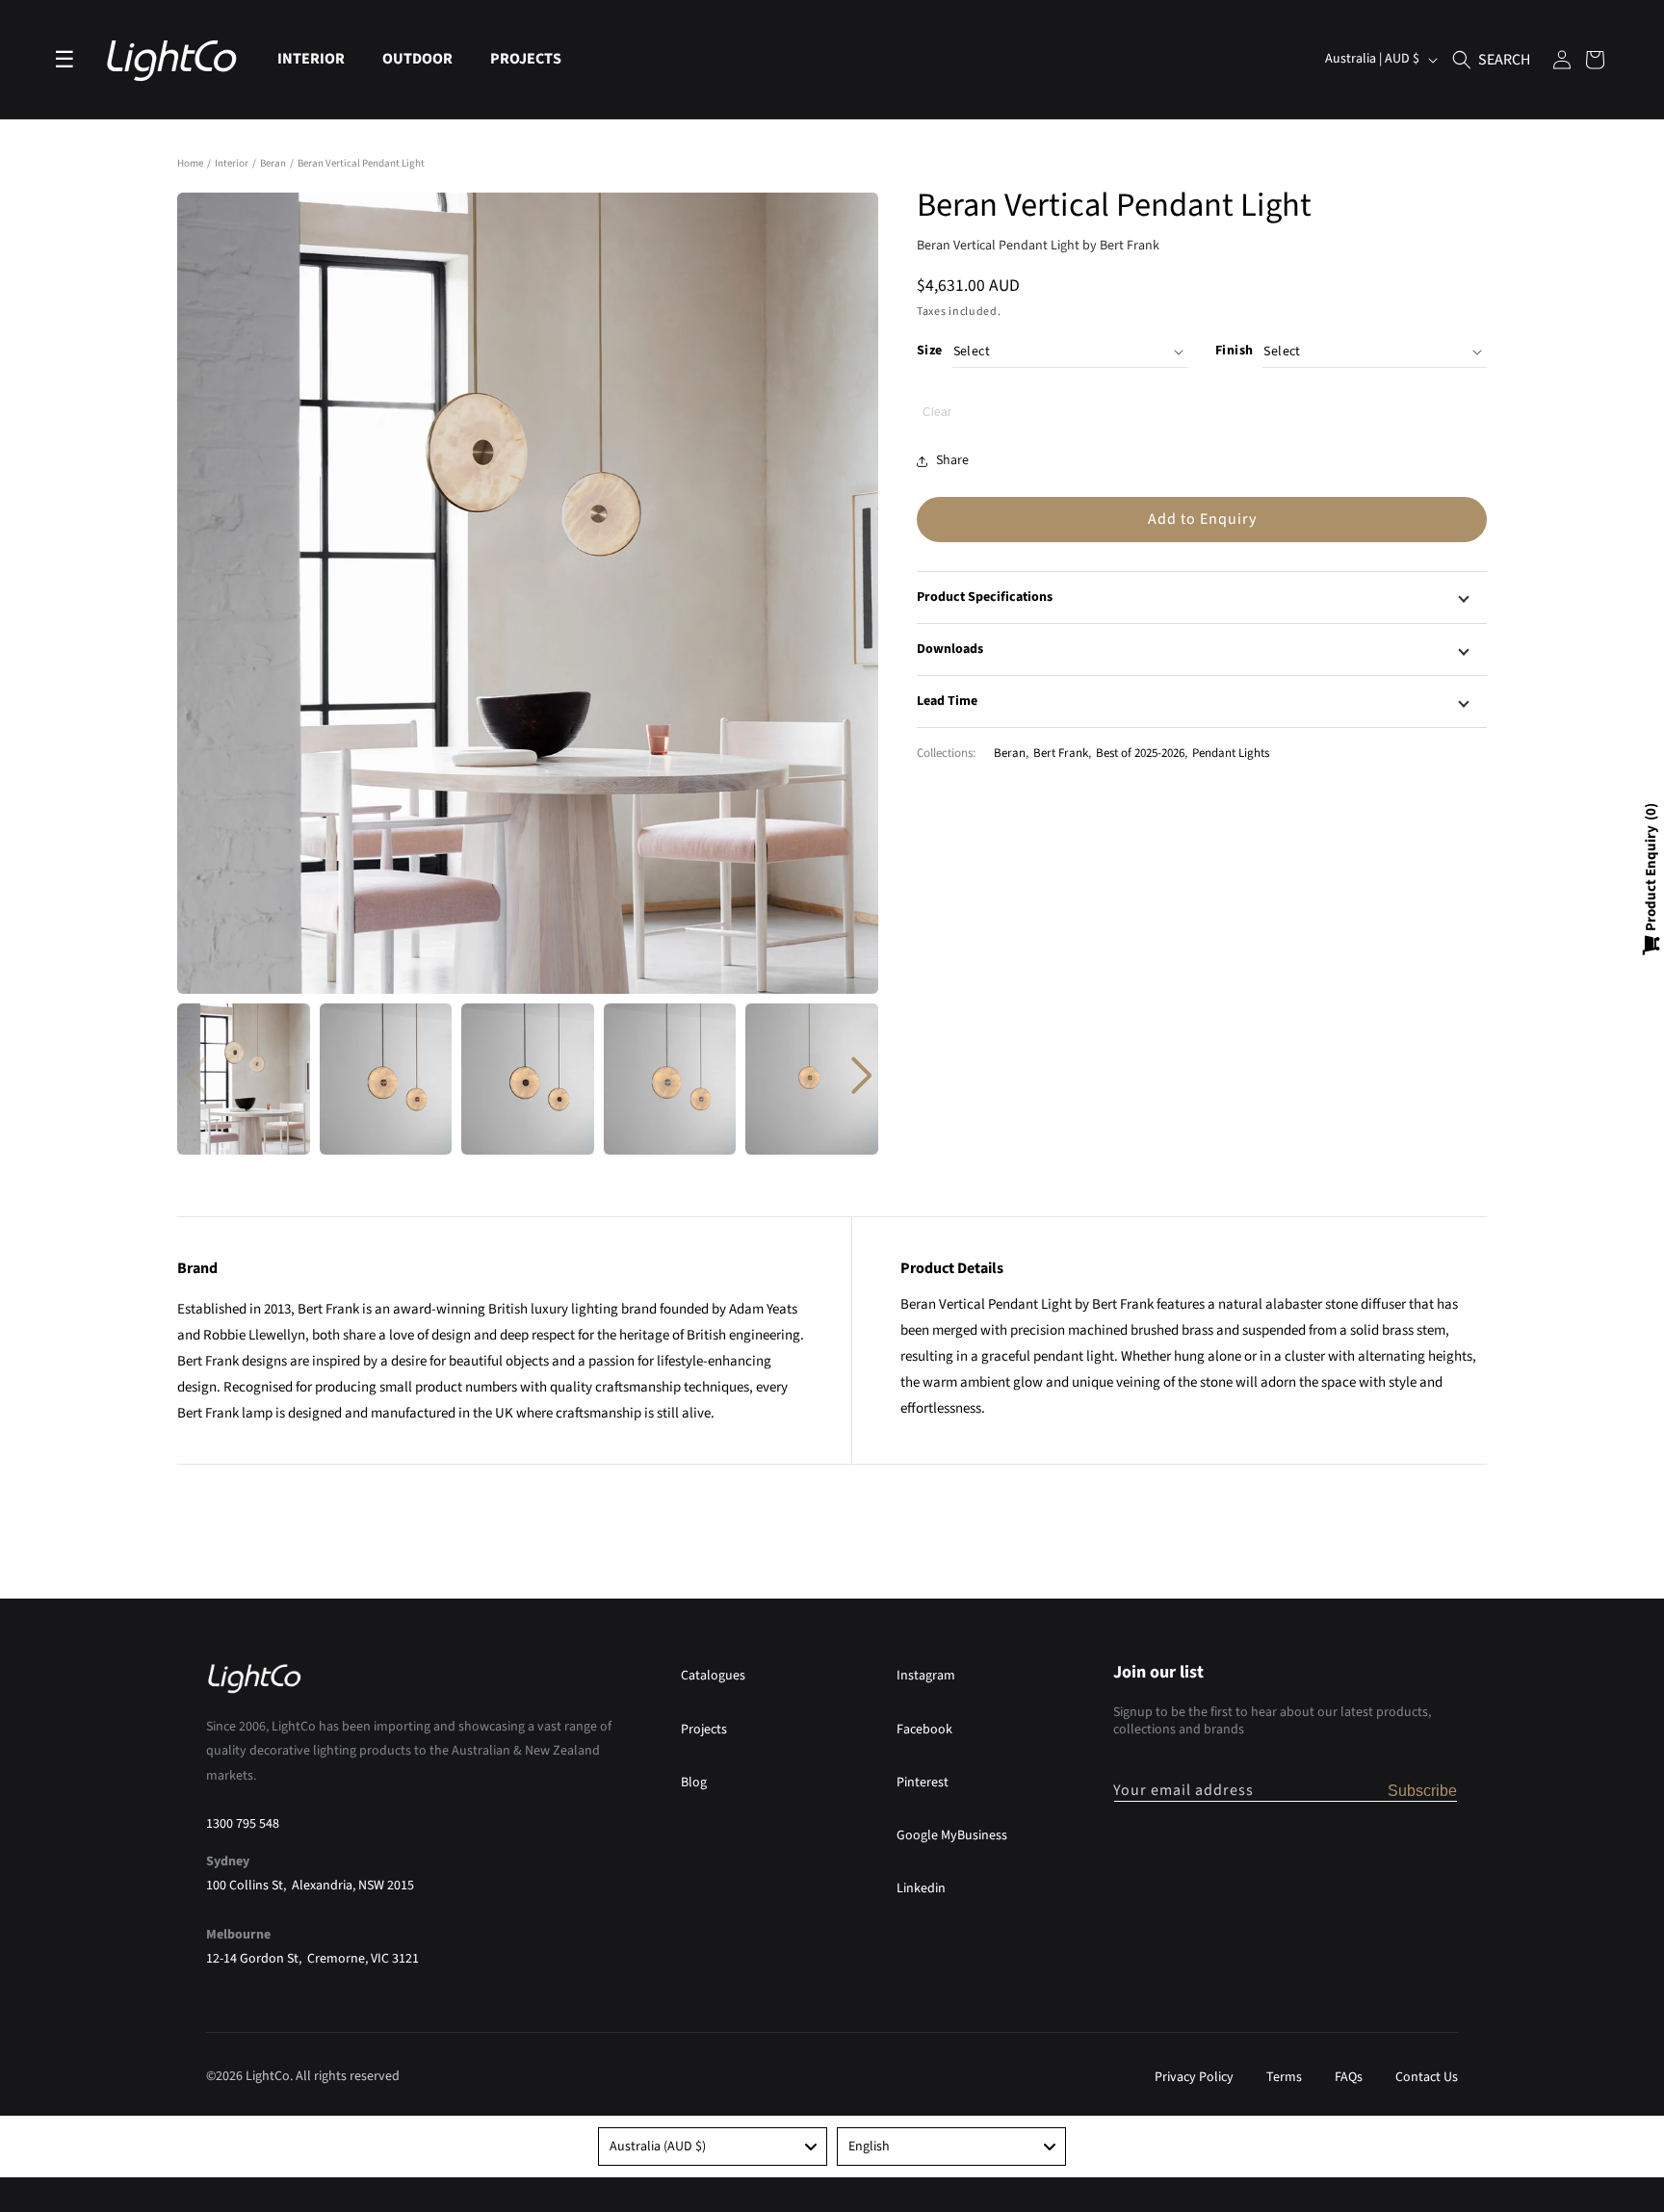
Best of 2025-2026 (1140, 753)
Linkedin (921, 1887)
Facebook (924, 1729)
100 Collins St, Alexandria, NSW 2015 (310, 1885)
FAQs (1349, 2077)
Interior (233, 163)
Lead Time (947, 701)
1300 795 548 (243, 1823)
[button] (318, 59)
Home (190, 163)
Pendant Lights (1231, 753)
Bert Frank (1061, 753)
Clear (937, 412)
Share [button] (952, 460)
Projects (704, 1729)
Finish (1234, 351)
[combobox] (713, 2147)
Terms (1284, 2077)
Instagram (926, 1676)
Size (930, 351)
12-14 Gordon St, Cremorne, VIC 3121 (312, 1958)
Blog (694, 1782)
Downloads (950, 649)
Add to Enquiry (1202, 519)
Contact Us (1427, 2077)
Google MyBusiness (952, 1835)
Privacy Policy (1194, 2077)
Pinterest (923, 1782)
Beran (274, 163)
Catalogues (713, 1676)
